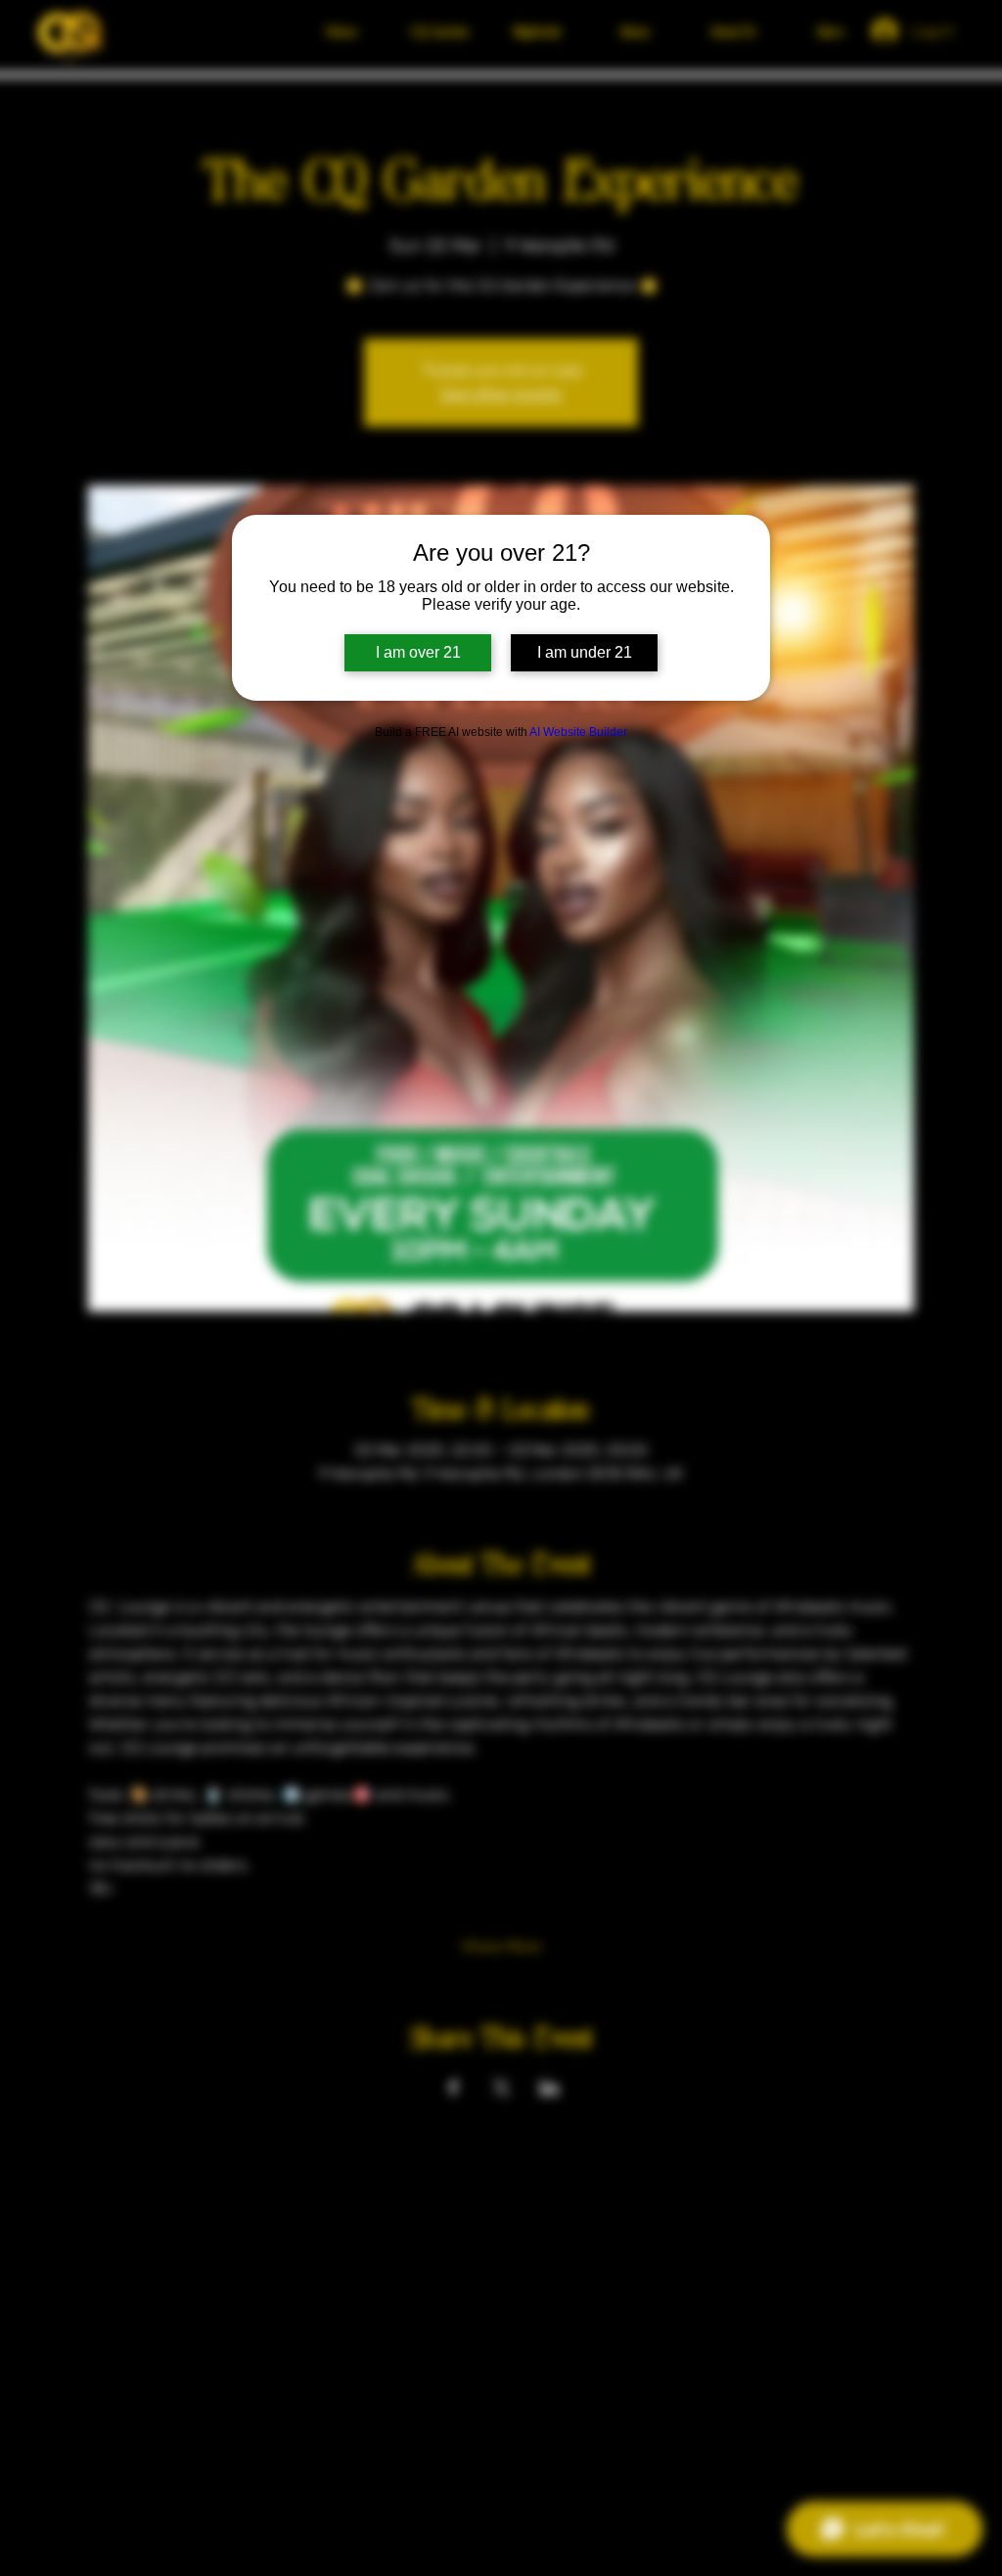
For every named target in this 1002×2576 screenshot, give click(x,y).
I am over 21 (418, 652)
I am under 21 (585, 652)
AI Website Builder (578, 732)
